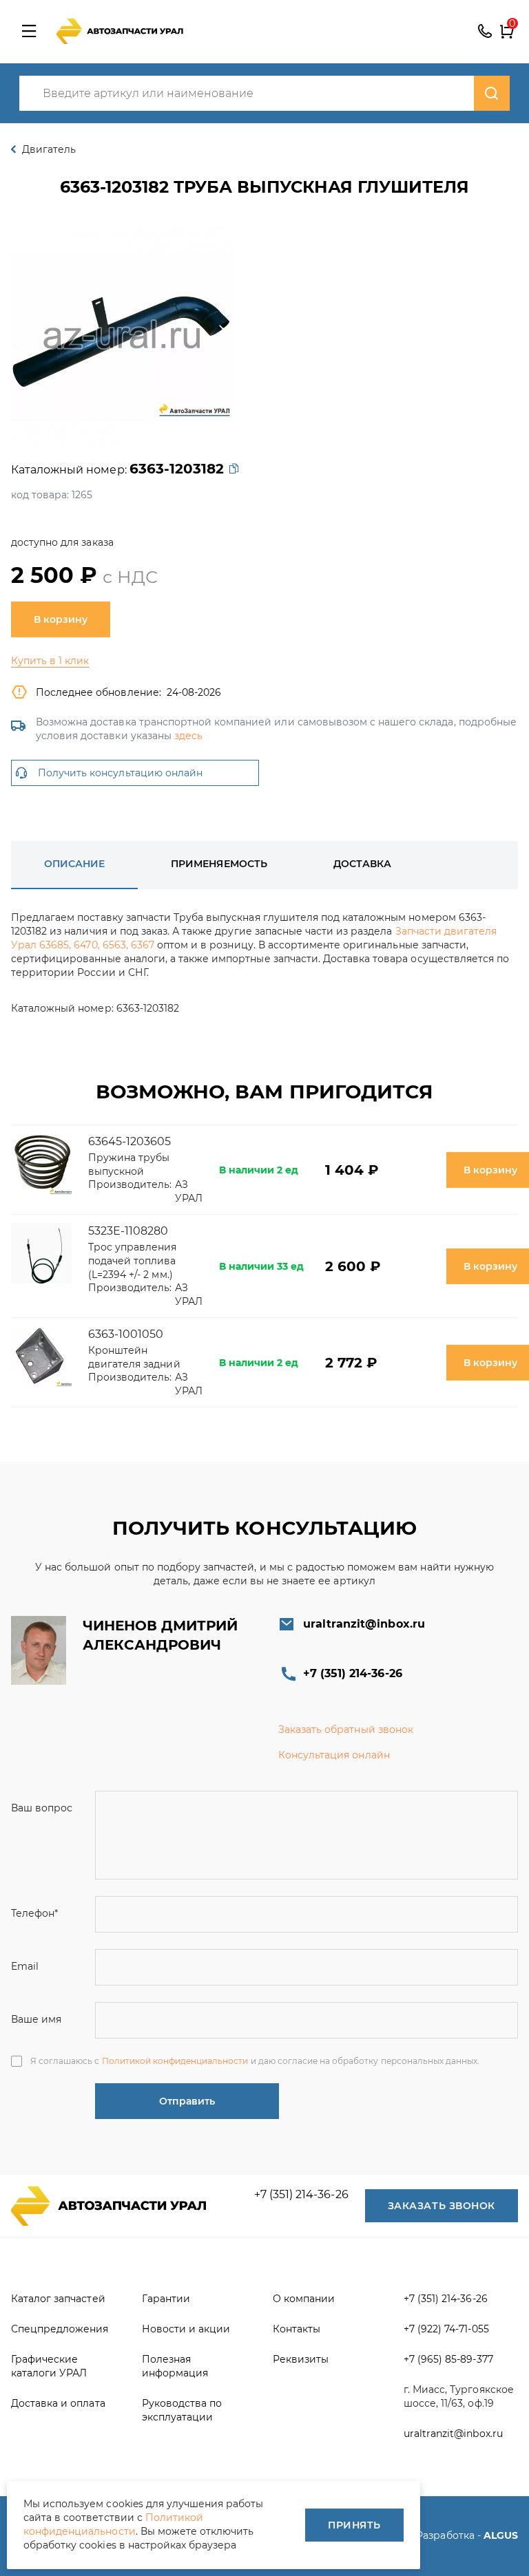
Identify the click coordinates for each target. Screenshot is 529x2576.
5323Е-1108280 (128, 1231)
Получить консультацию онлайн (120, 773)
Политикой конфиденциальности (175, 2061)
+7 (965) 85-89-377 (448, 2359)
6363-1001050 (126, 1334)
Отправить (187, 2101)
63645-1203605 (129, 1141)
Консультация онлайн (334, 1755)
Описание (74, 864)
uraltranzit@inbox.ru (364, 1624)
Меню (29, 32)
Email (25, 1966)
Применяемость (219, 864)
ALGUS (501, 2535)
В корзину (61, 619)
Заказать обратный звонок (346, 1729)
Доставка (362, 864)
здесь (188, 736)
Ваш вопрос (42, 1808)
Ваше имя (36, 2019)
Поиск (492, 93)
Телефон (34, 1913)
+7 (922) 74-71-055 (446, 2329)
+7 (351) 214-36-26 (485, 32)
